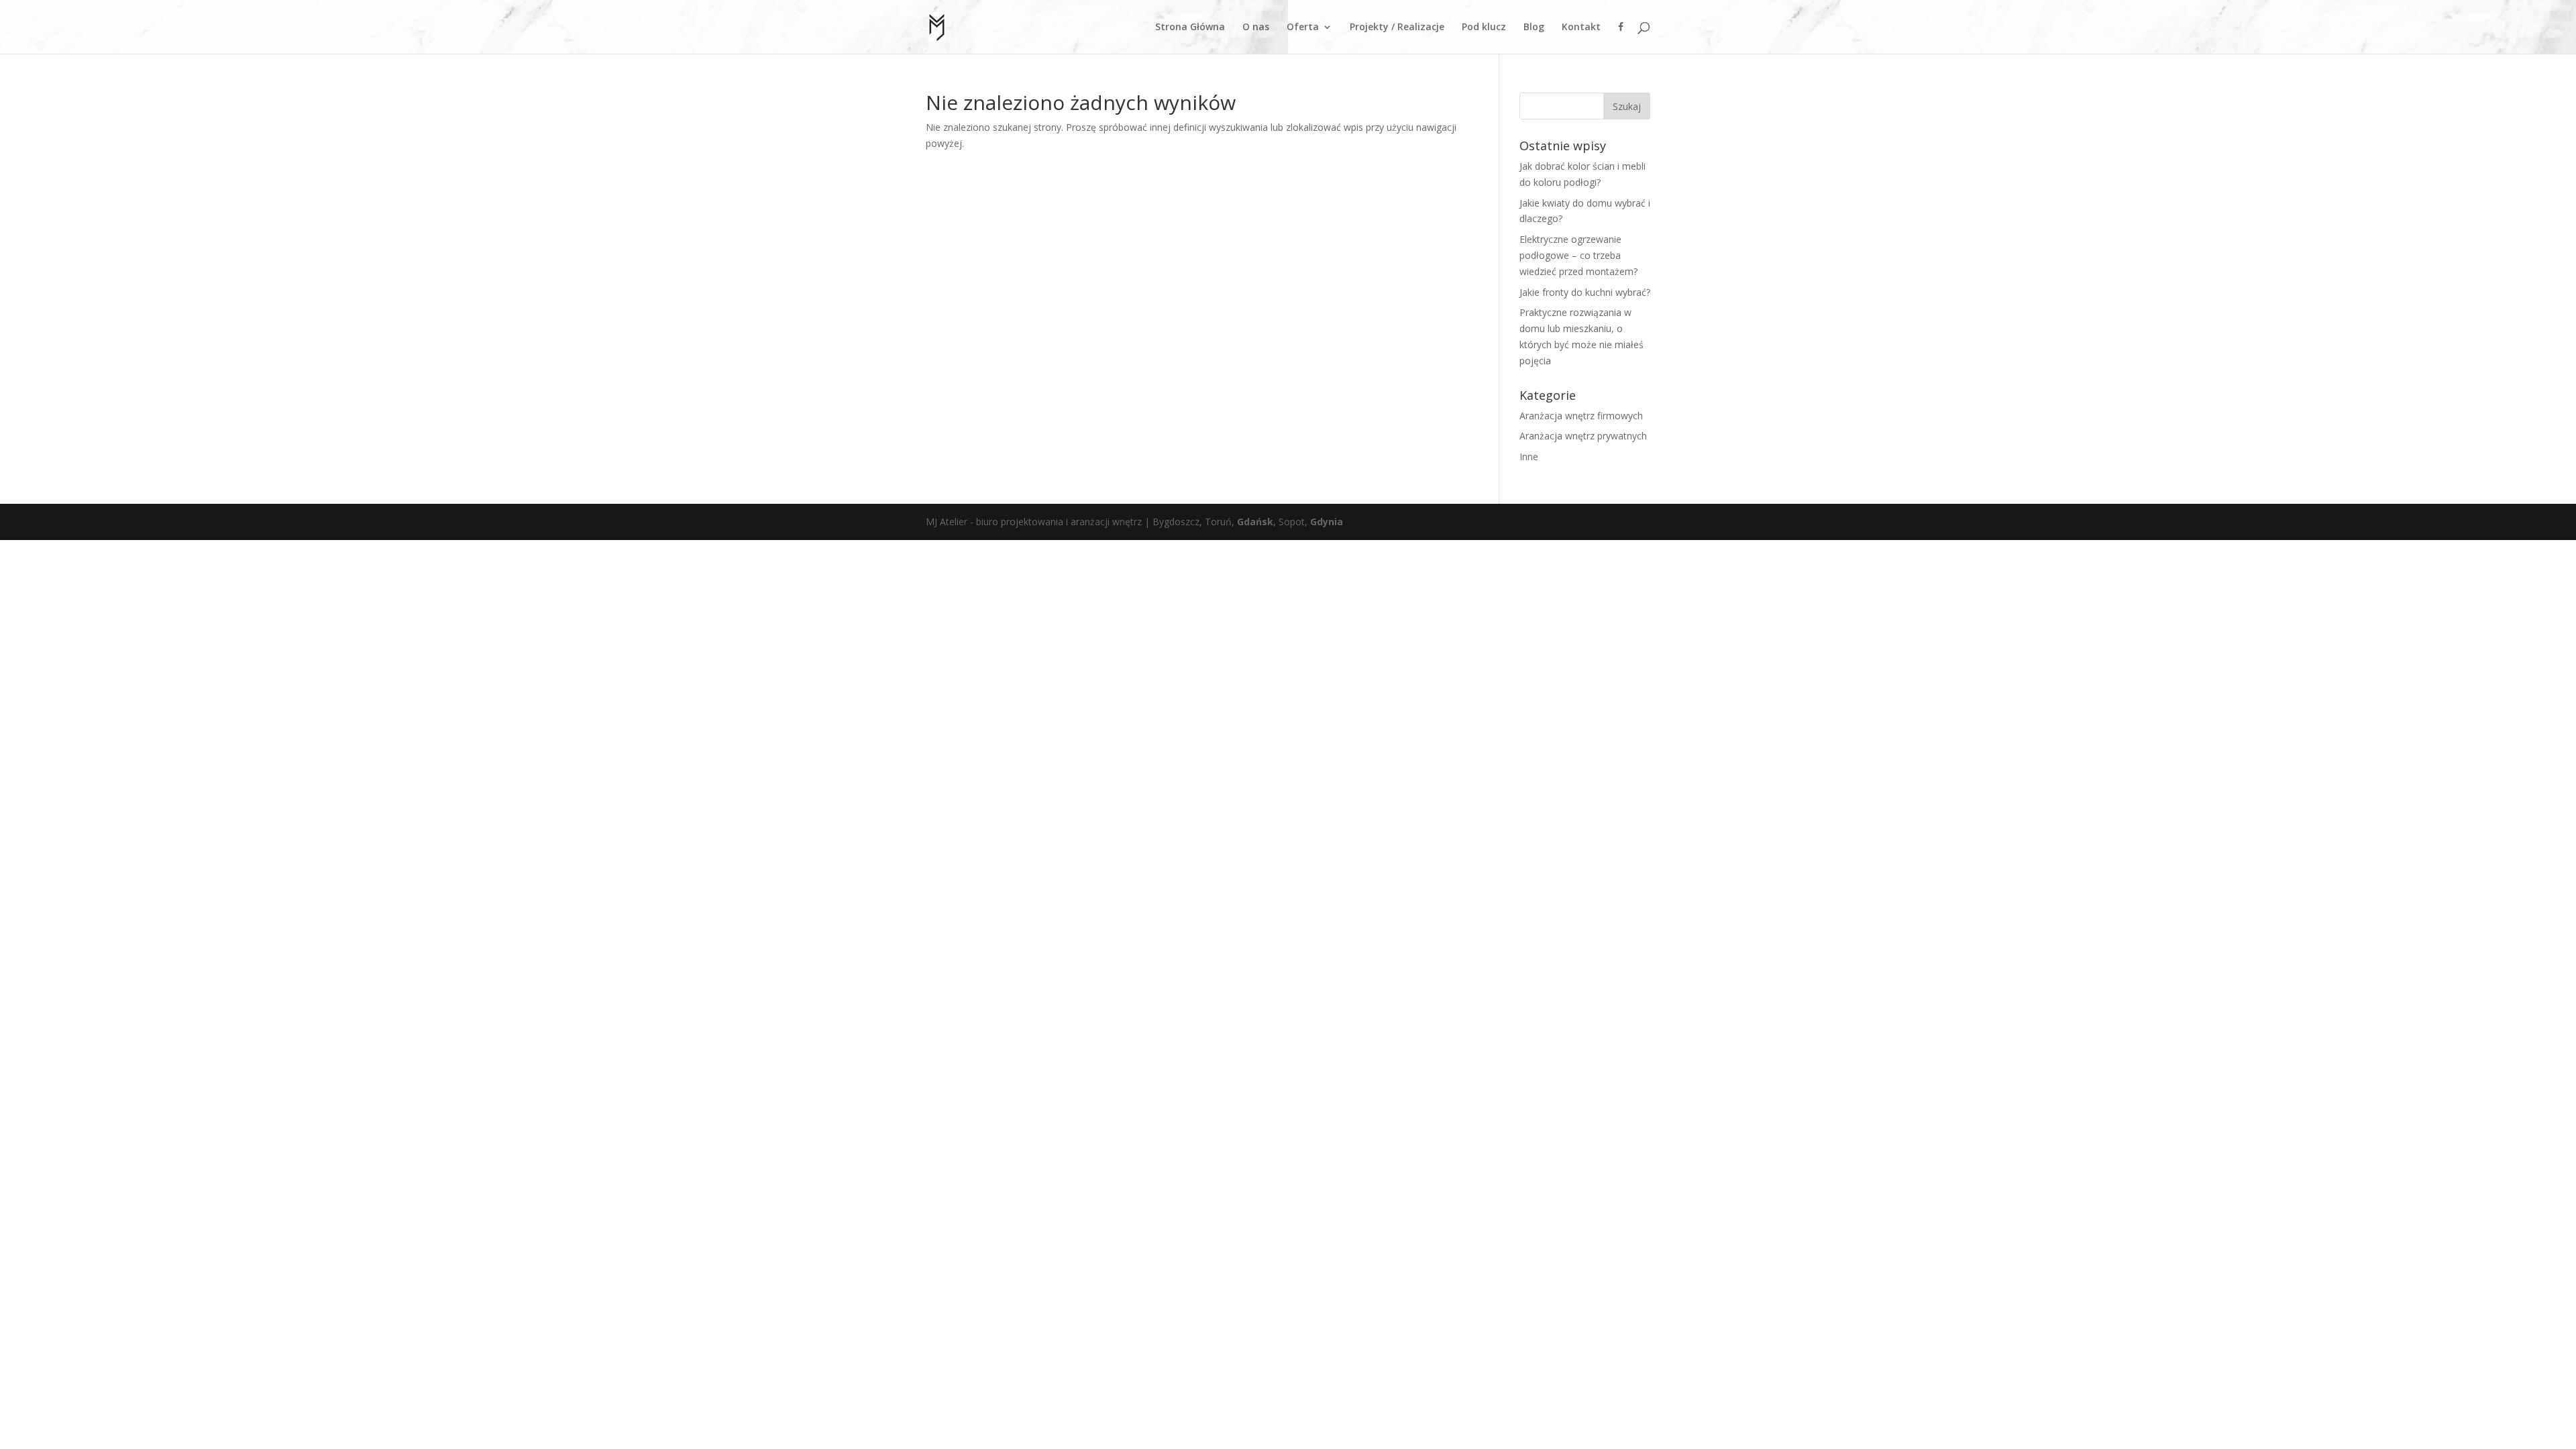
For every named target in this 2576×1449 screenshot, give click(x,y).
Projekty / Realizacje (1397, 28)
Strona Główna (1190, 28)
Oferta (1303, 28)
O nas (1256, 28)
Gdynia (1327, 522)
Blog (1534, 28)
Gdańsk (1255, 522)
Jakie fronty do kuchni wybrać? (1585, 292)
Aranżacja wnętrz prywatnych (1583, 436)
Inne (1529, 457)
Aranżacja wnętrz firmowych (1581, 416)
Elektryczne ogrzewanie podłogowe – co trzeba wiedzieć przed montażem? (1578, 255)
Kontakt (1581, 28)
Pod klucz (1484, 28)
